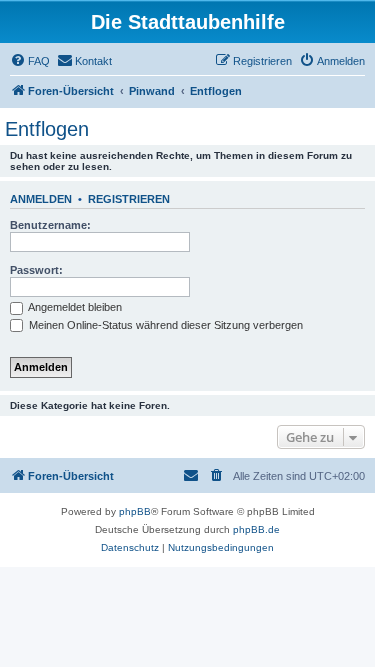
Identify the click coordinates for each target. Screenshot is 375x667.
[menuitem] (30, 61)
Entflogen (47, 129)
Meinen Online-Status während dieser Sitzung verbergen (164, 325)
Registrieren (129, 199)
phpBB (135, 511)
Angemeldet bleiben (74, 307)
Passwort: (36, 270)
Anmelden (41, 199)
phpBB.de (256, 529)
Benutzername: (50, 225)
